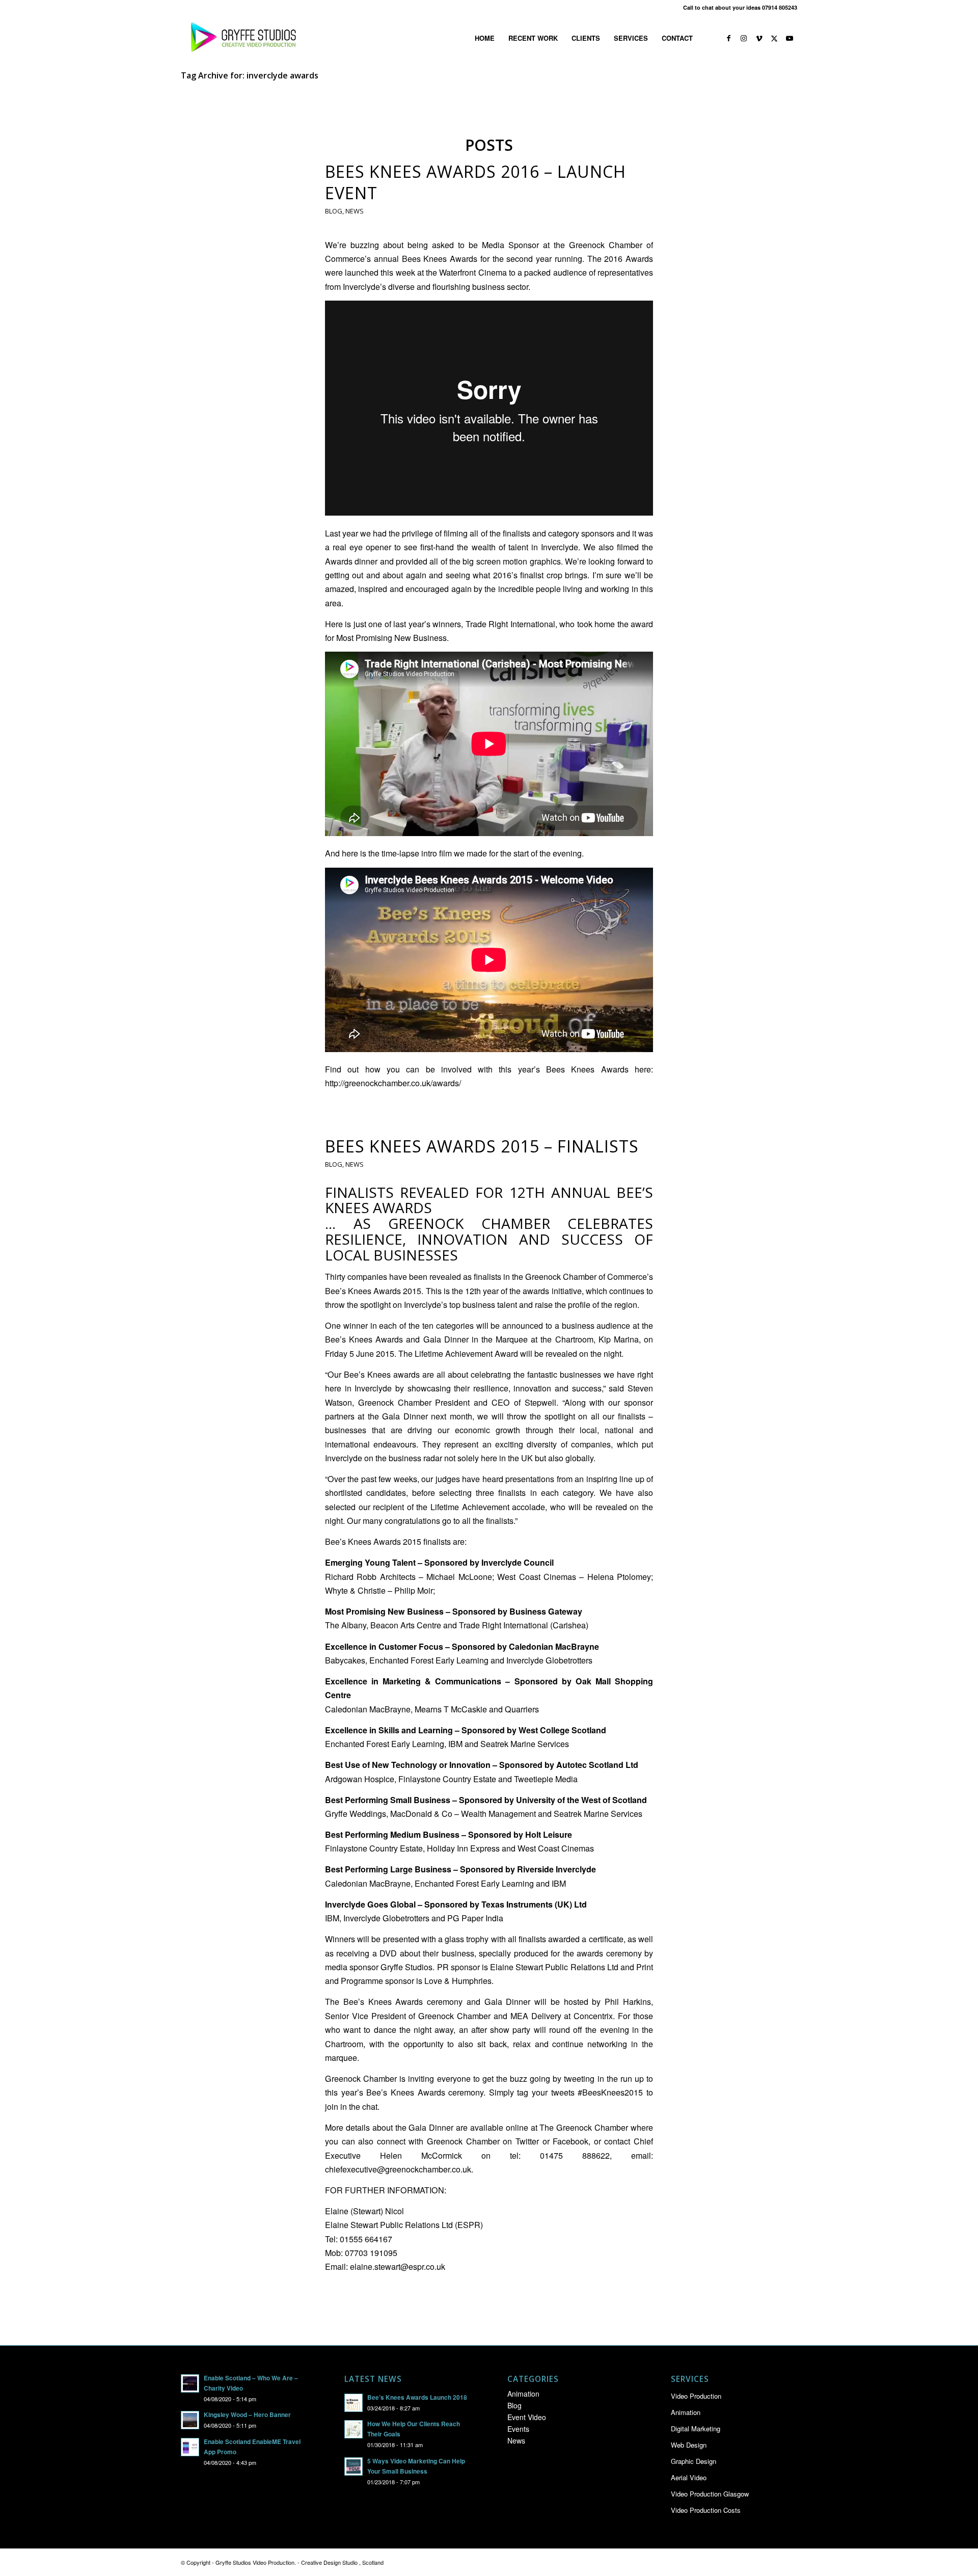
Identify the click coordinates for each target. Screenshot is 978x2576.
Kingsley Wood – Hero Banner (247, 2415)
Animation (523, 2394)
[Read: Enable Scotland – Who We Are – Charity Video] (190, 2383)
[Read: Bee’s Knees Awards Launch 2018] (354, 2403)
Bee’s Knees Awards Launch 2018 (417, 2397)
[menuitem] (485, 38)
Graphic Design (694, 2461)
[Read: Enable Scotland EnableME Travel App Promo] (190, 2447)
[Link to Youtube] (790, 38)
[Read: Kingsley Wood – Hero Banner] (190, 2420)
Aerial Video (689, 2477)
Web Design (689, 2445)
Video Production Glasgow (710, 2494)
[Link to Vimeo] (759, 38)
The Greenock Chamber (584, 2127)
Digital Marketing (696, 2429)
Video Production (696, 2396)
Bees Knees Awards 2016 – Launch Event (476, 182)
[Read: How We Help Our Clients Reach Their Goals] (354, 2429)
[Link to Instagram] (744, 38)
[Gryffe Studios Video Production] (241, 38)
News (355, 211)
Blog (334, 211)
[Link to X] (774, 38)
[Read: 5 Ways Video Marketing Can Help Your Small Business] (354, 2466)
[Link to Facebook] (728, 38)
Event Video (527, 2417)
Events (518, 2429)
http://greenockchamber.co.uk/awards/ (393, 1083)
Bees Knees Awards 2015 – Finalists (482, 1146)
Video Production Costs (706, 2510)
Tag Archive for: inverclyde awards (250, 75)
